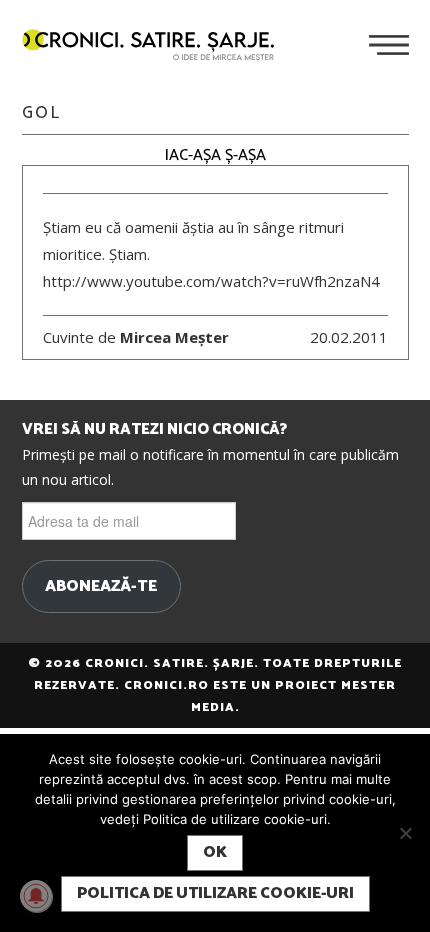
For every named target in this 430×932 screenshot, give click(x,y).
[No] (405, 833)
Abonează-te (101, 587)
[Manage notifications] (36, 896)
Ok (215, 852)
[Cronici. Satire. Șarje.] (156, 47)
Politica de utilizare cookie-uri (215, 893)
